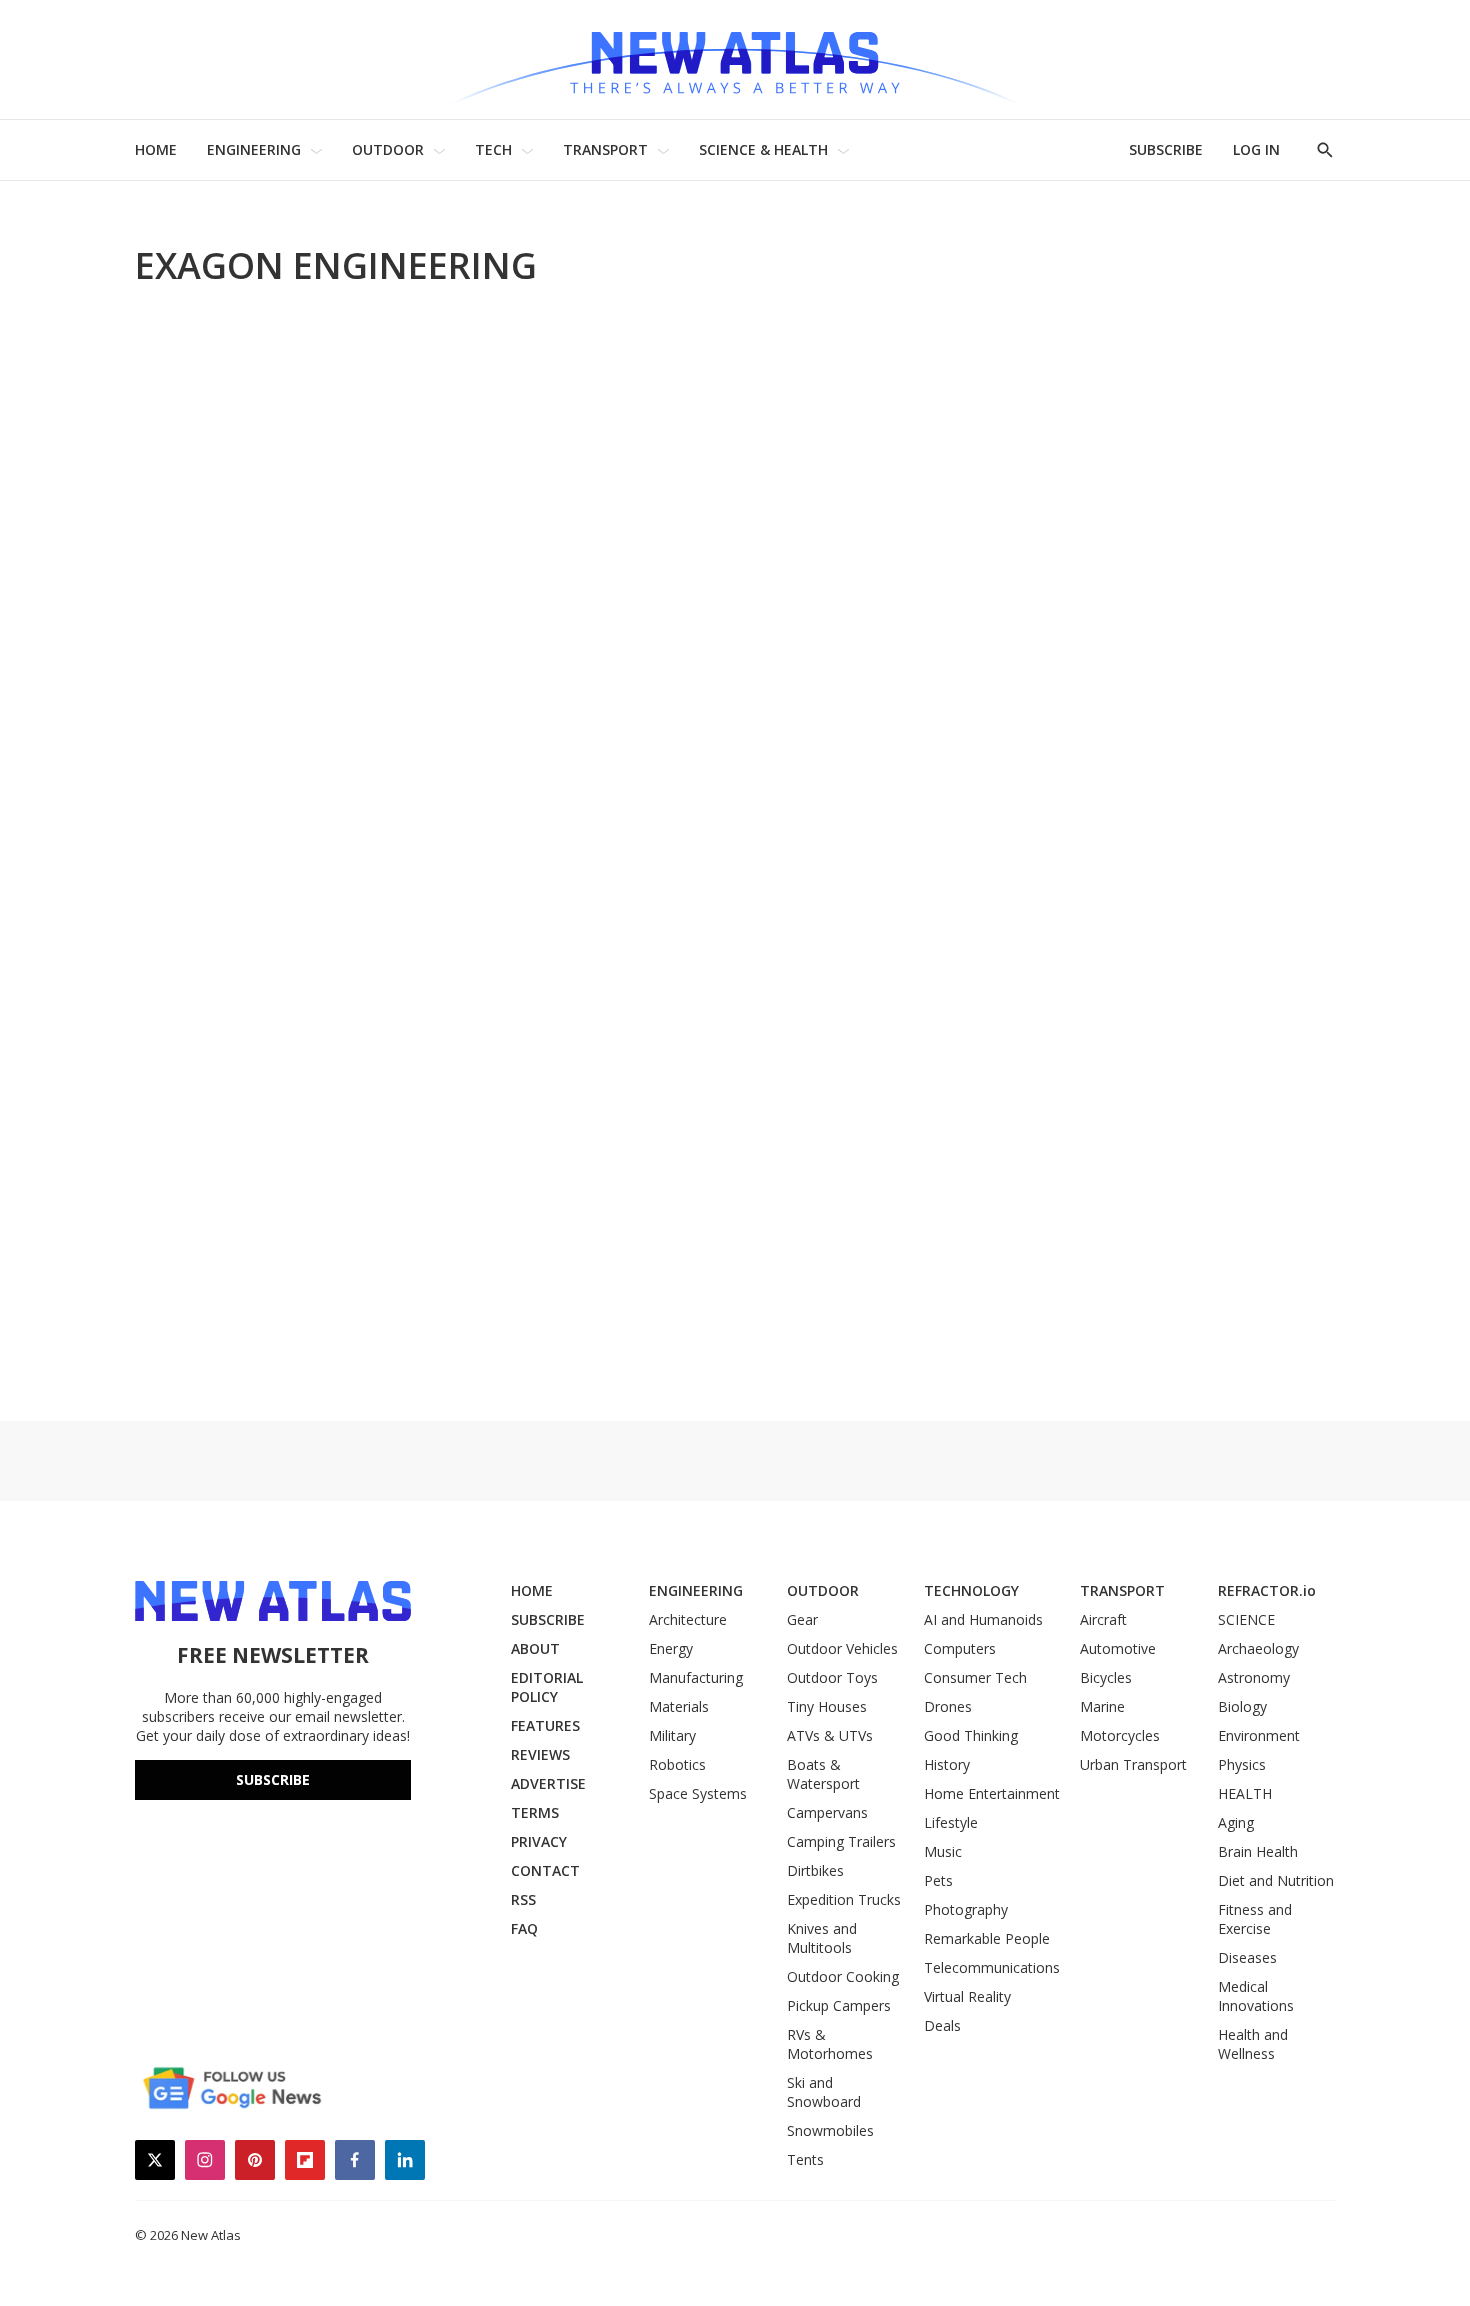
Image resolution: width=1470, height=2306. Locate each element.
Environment (1259, 1735)
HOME (156, 149)
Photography (966, 1909)
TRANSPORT (605, 149)
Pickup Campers (839, 2005)
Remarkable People (987, 1938)
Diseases (1247, 1957)
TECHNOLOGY (971, 1590)
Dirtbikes (815, 1870)
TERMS (535, 1812)
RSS (523, 1899)
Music (943, 1851)
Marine (1102, 1706)
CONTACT (545, 1870)
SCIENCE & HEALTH (763, 149)
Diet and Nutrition (1276, 1880)
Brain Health (1258, 1851)
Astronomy (1254, 1677)
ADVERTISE (548, 1783)
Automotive (1118, 1648)
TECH (493, 149)
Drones (948, 1706)
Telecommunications (992, 1967)
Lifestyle (951, 1822)
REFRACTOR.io (1267, 1590)
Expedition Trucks (844, 1899)
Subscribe (273, 1779)
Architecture (688, 1619)
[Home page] (735, 59)
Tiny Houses (827, 1706)
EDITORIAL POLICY (547, 1687)
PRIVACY (539, 1841)
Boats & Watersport (823, 1774)
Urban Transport (1133, 1764)
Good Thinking (971, 1735)
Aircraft (1103, 1619)
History (947, 1764)
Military (672, 1735)
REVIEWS (540, 1754)
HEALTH (1245, 1793)
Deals (942, 2025)
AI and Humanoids (983, 1619)
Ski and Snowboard (824, 2092)
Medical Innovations (1256, 1996)
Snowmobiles (830, 2130)
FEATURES (545, 1725)
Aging (1236, 1822)
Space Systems (698, 1793)
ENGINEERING (254, 149)
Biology (1242, 1706)
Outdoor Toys (832, 1677)
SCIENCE (1246, 1619)
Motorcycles (1120, 1735)
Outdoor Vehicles (842, 1648)
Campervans (827, 1812)
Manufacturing (696, 1677)
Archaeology (1258, 1648)
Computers (960, 1648)
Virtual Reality (967, 1996)
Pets (938, 1880)
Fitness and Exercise (1255, 1919)
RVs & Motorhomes (830, 2044)
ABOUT (535, 1648)
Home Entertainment (992, 1793)
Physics (1242, 1764)
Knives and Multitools (822, 1938)
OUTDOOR (388, 149)
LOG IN (1256, 149)
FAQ (524, 1928)
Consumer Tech (975, 1677)
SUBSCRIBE (1166, 149)
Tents (805, 2159)
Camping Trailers (841, 1841)
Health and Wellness (1253, 2044)
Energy (671, 1648)
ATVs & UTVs (830, 1735)
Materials (679, 1706)
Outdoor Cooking (843, 1976)
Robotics (677, 1764)
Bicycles (1106, 1677)
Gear (802, 1619)
